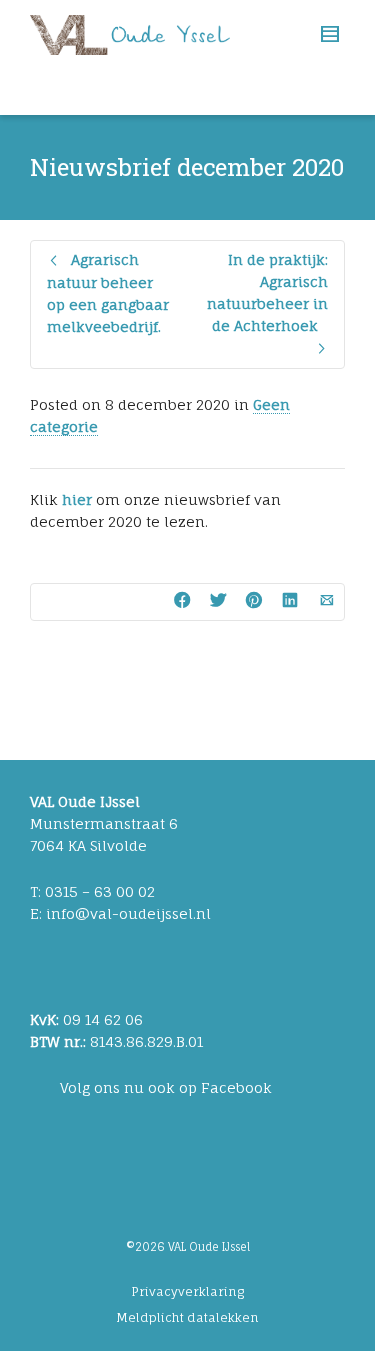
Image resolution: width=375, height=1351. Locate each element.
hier (77, 499)
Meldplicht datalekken (187, 1317)
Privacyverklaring (187, 1291)
